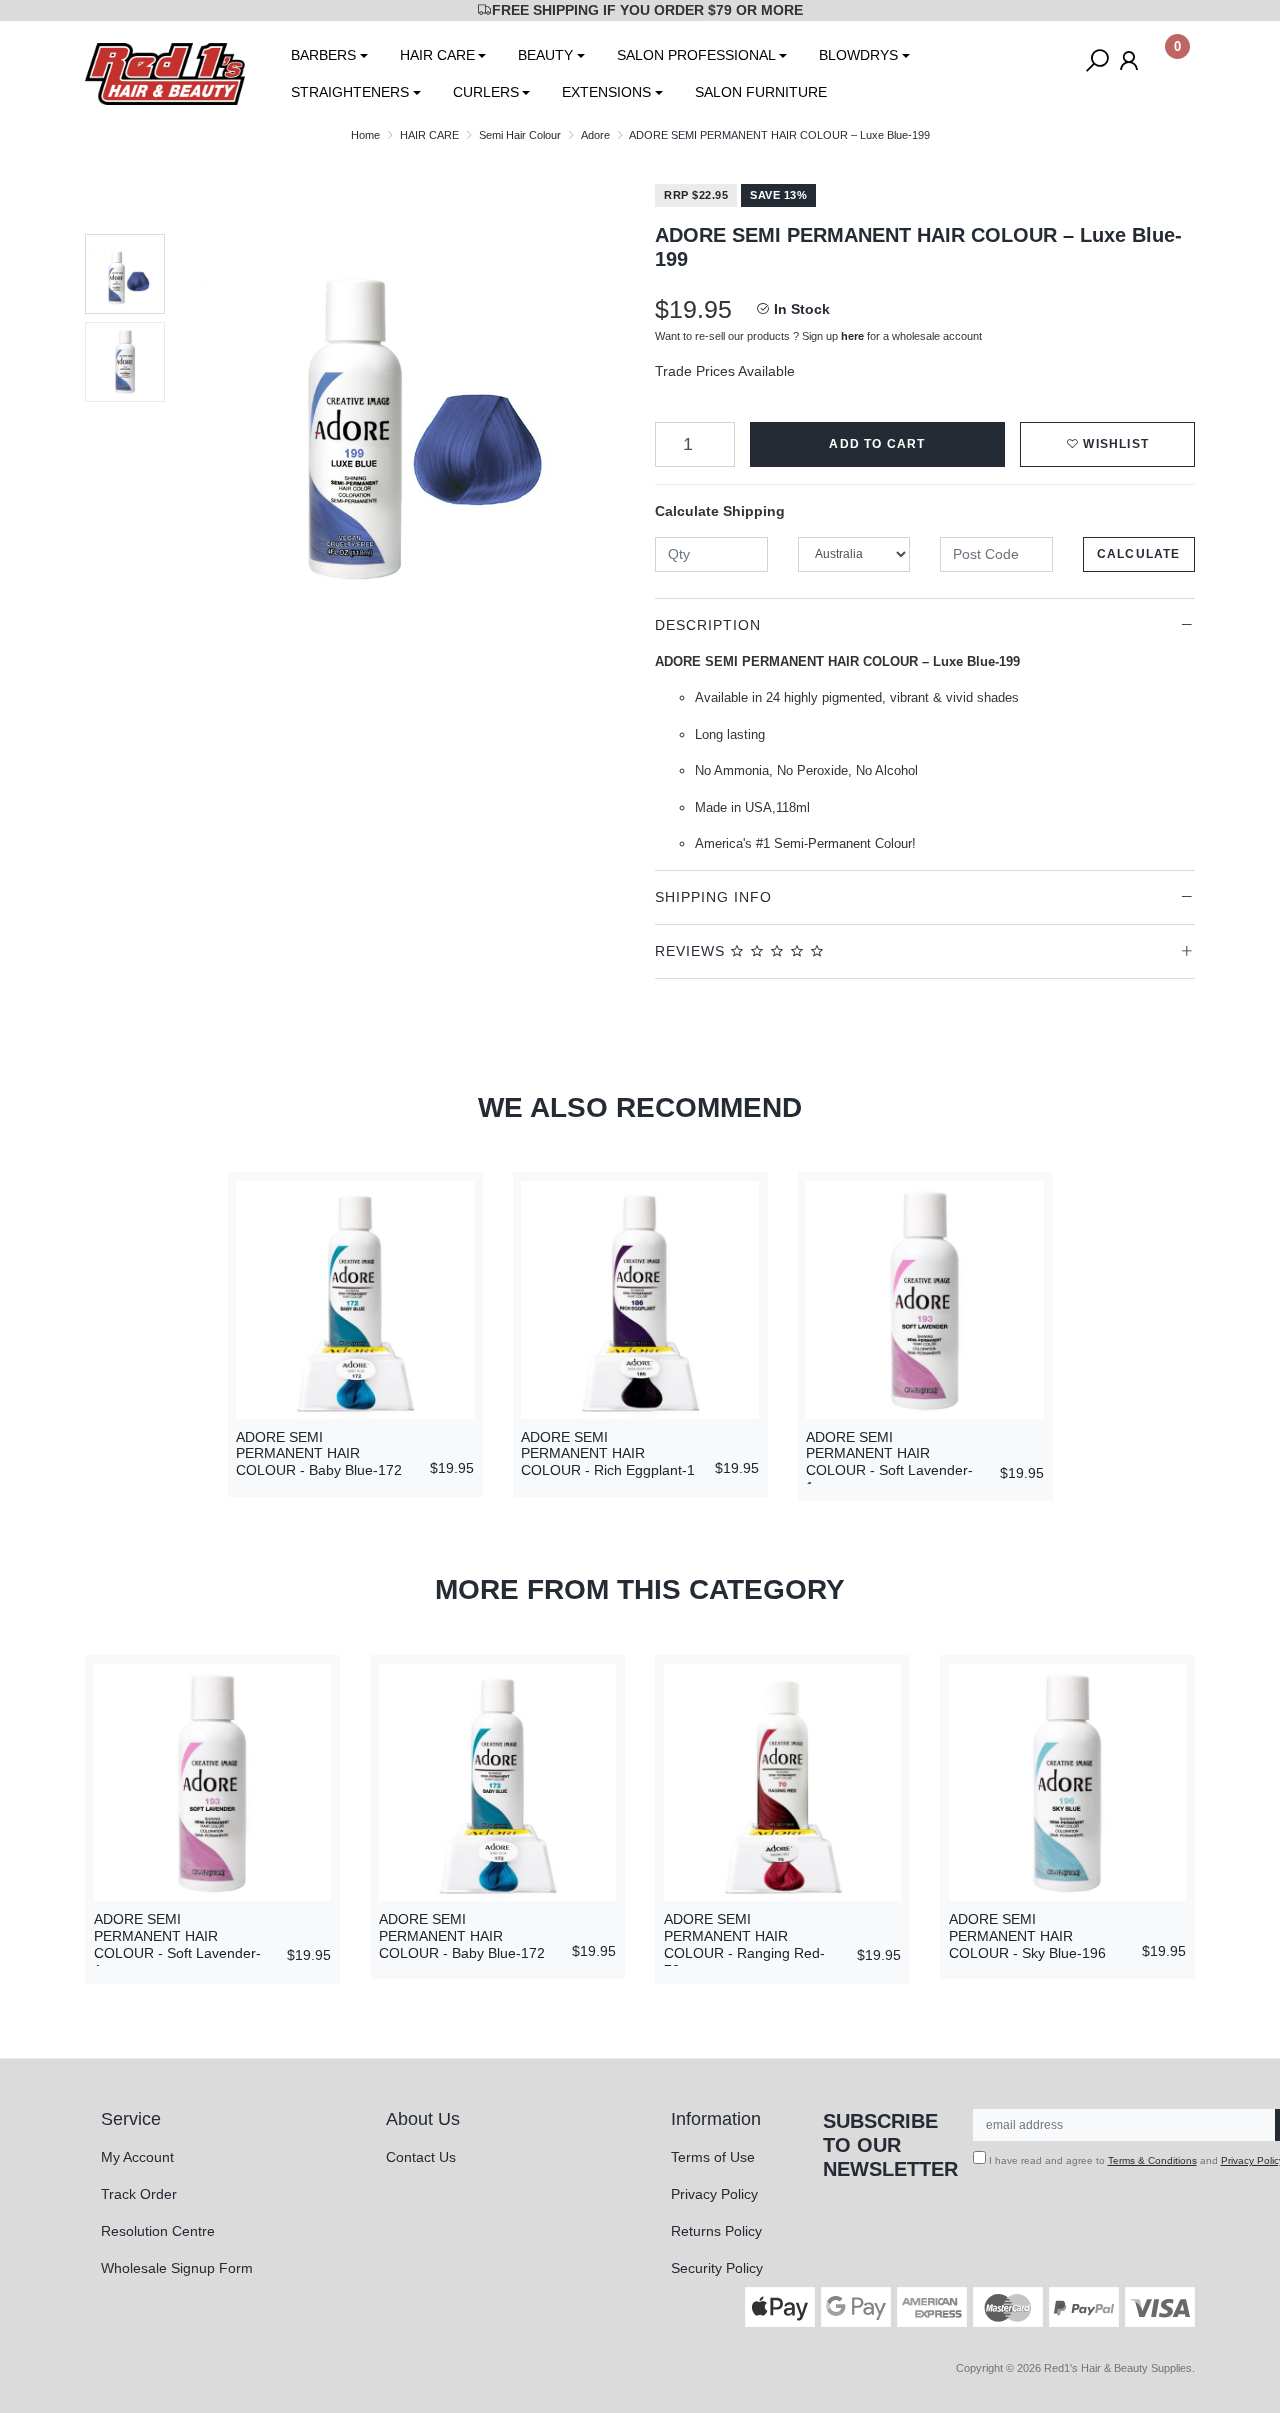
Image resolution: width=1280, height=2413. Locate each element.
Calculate (1139, 554)
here (852, 336)
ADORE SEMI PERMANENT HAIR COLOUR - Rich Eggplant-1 (608, 1454)
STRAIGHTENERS (350, 92)
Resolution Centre (158, 2231)
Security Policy (717, 2268)
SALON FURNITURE (761, 92)
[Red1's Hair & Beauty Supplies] (165, 73)
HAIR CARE (437, 55)
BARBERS (323, 55)
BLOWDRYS (858, 55)
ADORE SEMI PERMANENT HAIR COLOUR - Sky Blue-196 (1027, 1936)
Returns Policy (716, 2231)
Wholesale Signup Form (177, 2268)
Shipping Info (713, 897)
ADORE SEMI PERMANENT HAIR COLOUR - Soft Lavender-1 (889, 1462)
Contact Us (421, 2157)
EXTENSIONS (606, 92)
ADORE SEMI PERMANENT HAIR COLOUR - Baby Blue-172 (319, 1454)
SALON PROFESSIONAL (696, 55)
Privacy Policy (714, 2194)
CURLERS (486, 92)
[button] (1107, 444)
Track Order (139, 2194)
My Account (137, 2157)
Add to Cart (877, 444)
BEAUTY (545, 55)
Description (708, 625)
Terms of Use (713, 2157)
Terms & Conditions (1152, 2160)
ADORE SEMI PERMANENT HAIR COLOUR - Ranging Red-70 (744, 1944)
